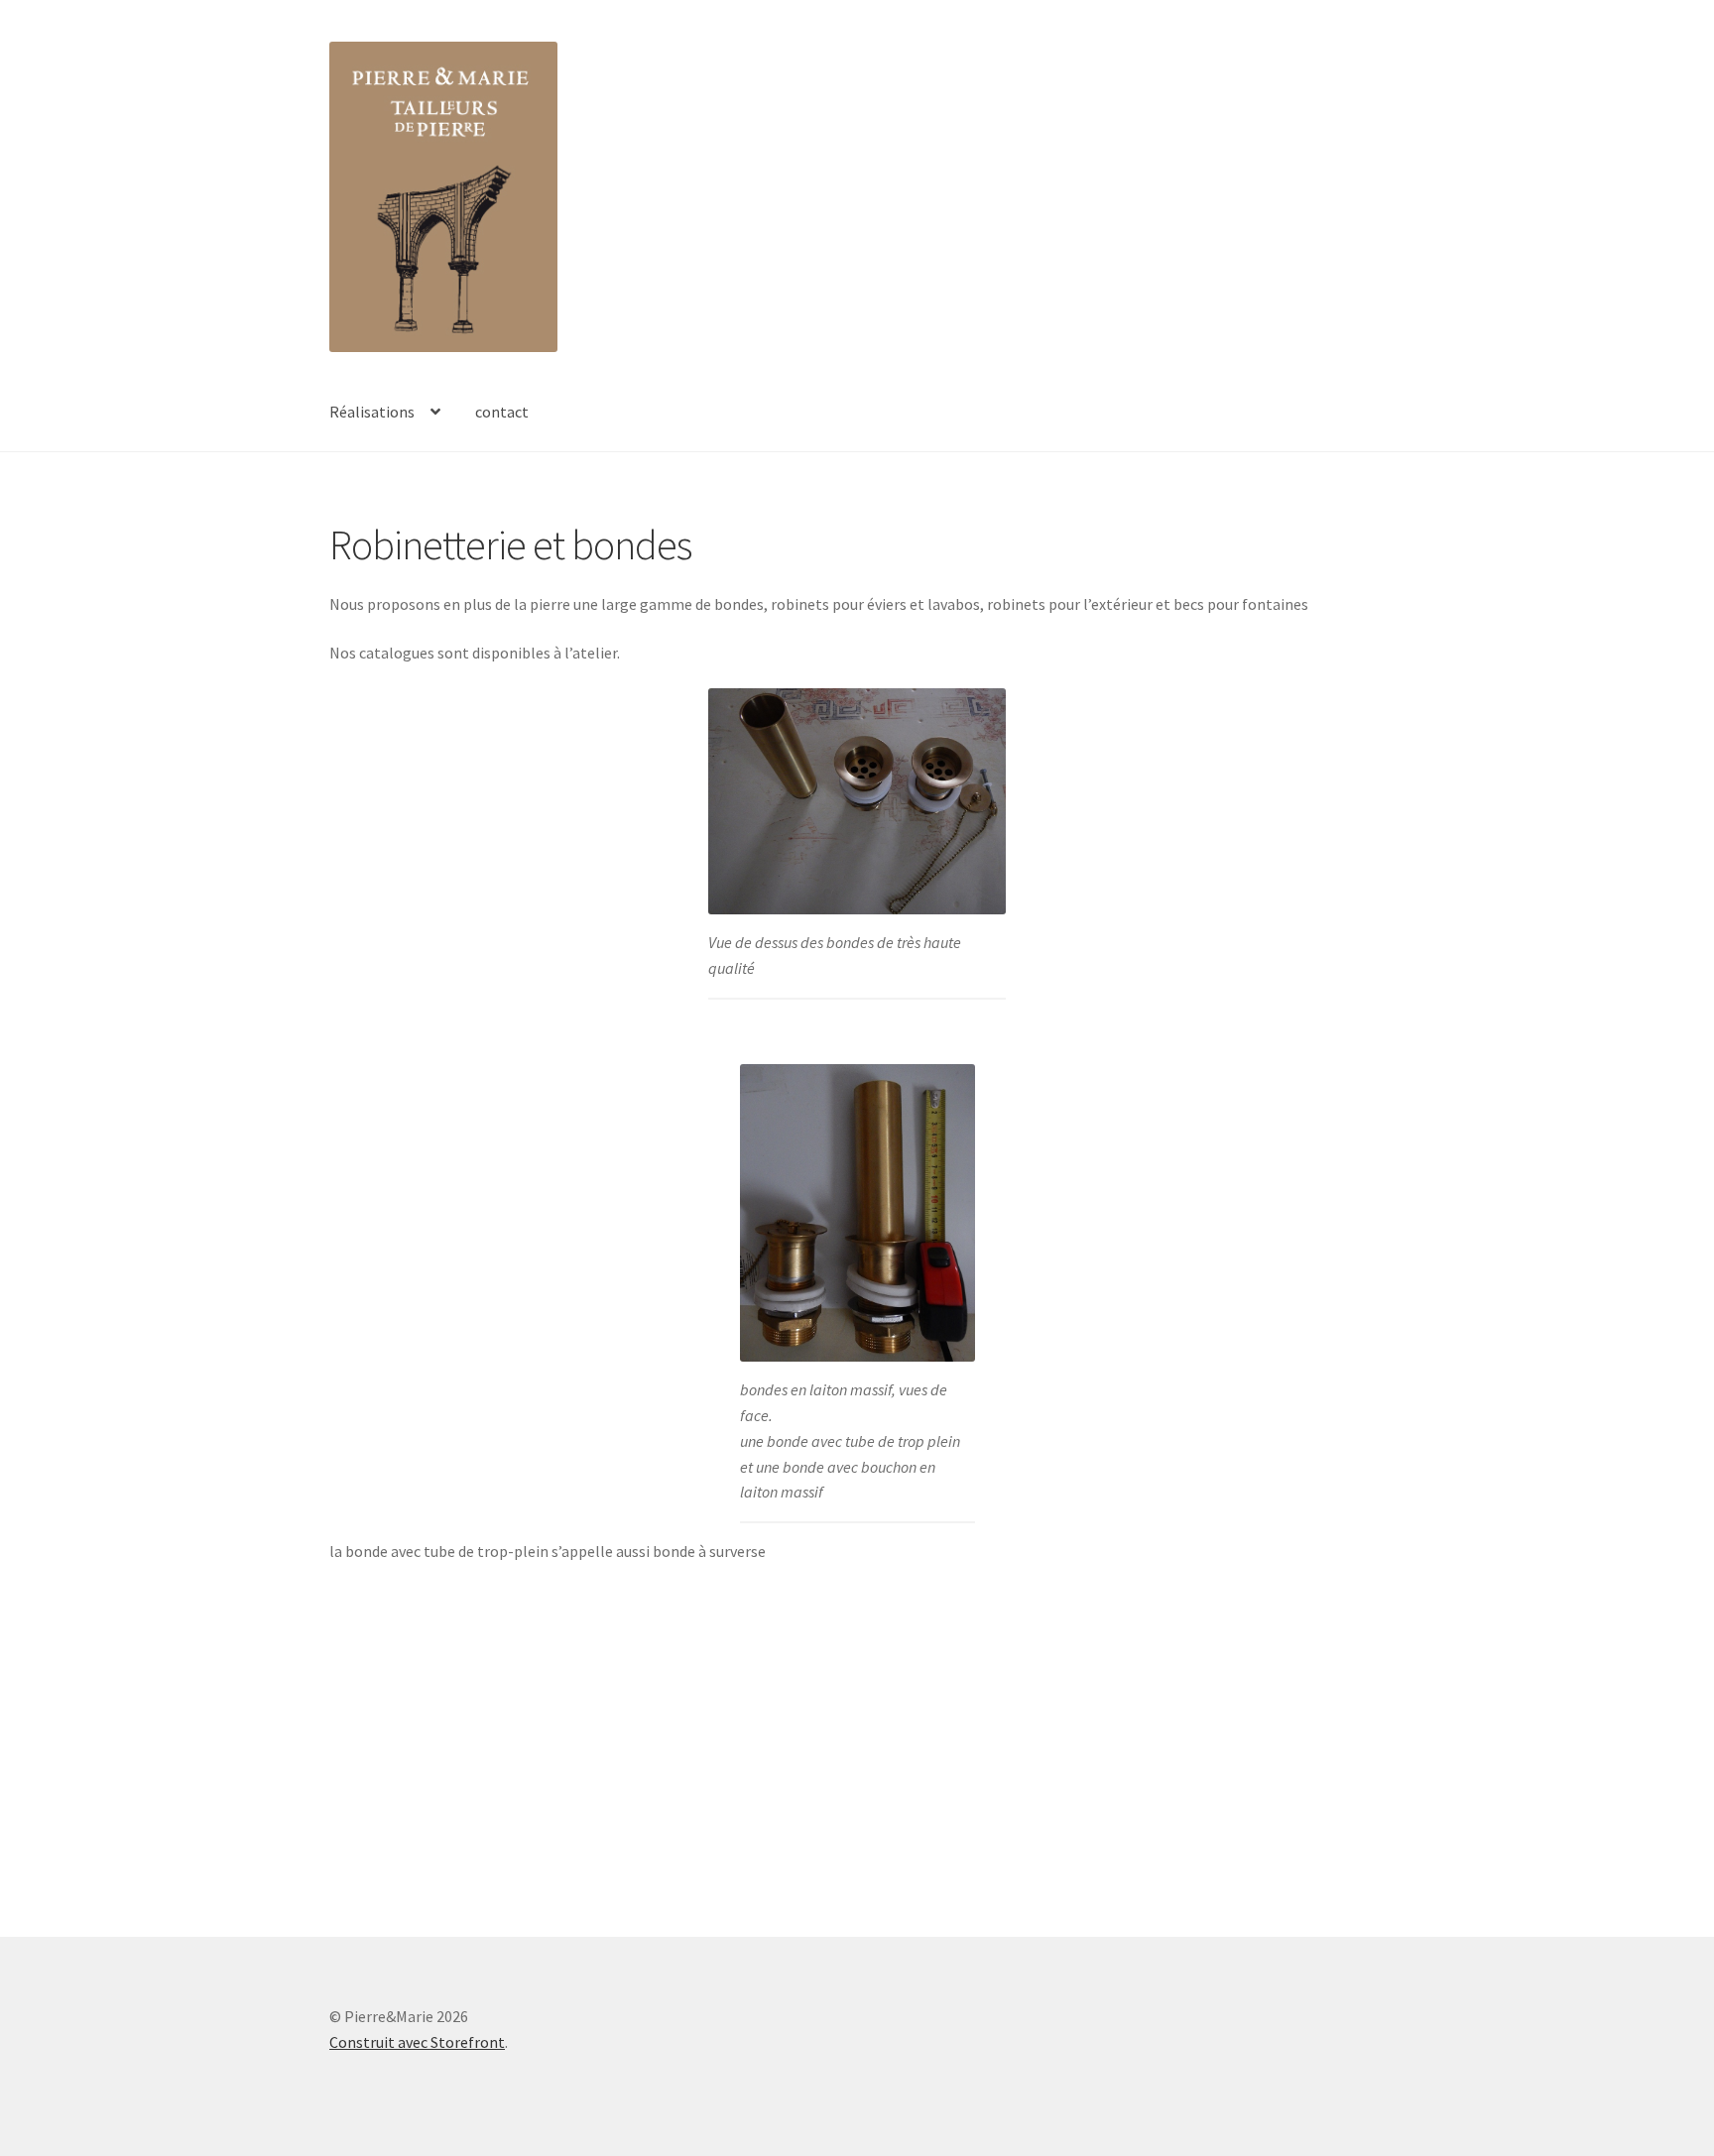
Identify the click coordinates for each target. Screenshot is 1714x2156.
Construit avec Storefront (417, 2042)
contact (502, 412)
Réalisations (372, 412)
